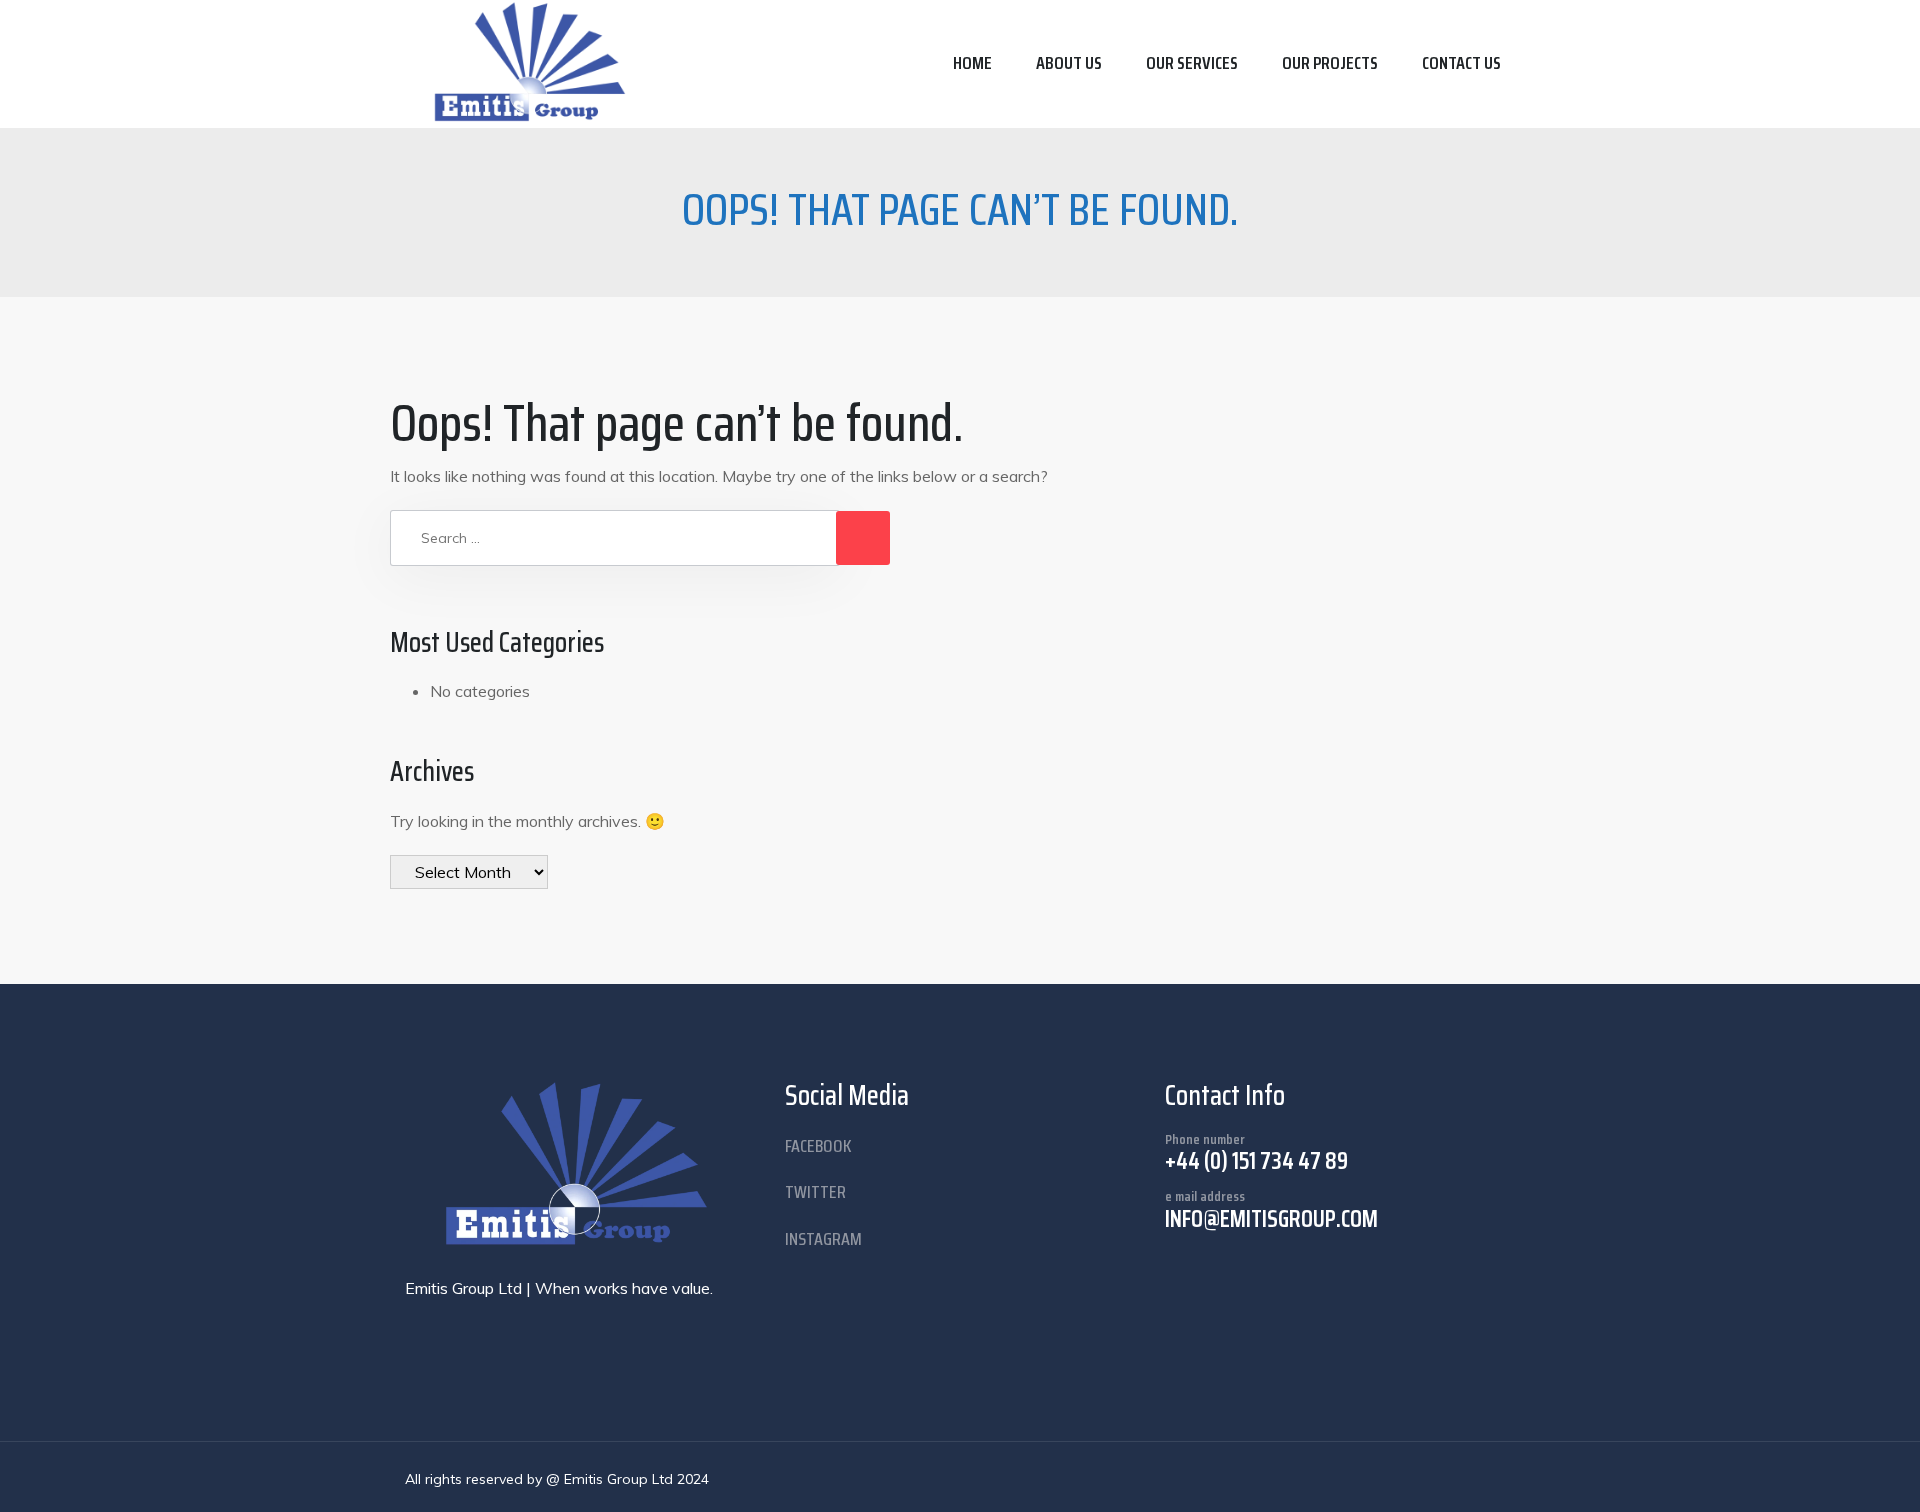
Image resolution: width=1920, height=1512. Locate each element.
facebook (818, 1146)
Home (972, 63)
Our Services (1192, 63)
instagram (823, 1239)
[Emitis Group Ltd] (532, 64)
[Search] (863, 538)
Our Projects (1330, 63)
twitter (815, 1192)
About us (1069, 63)
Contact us (1461, 63)
